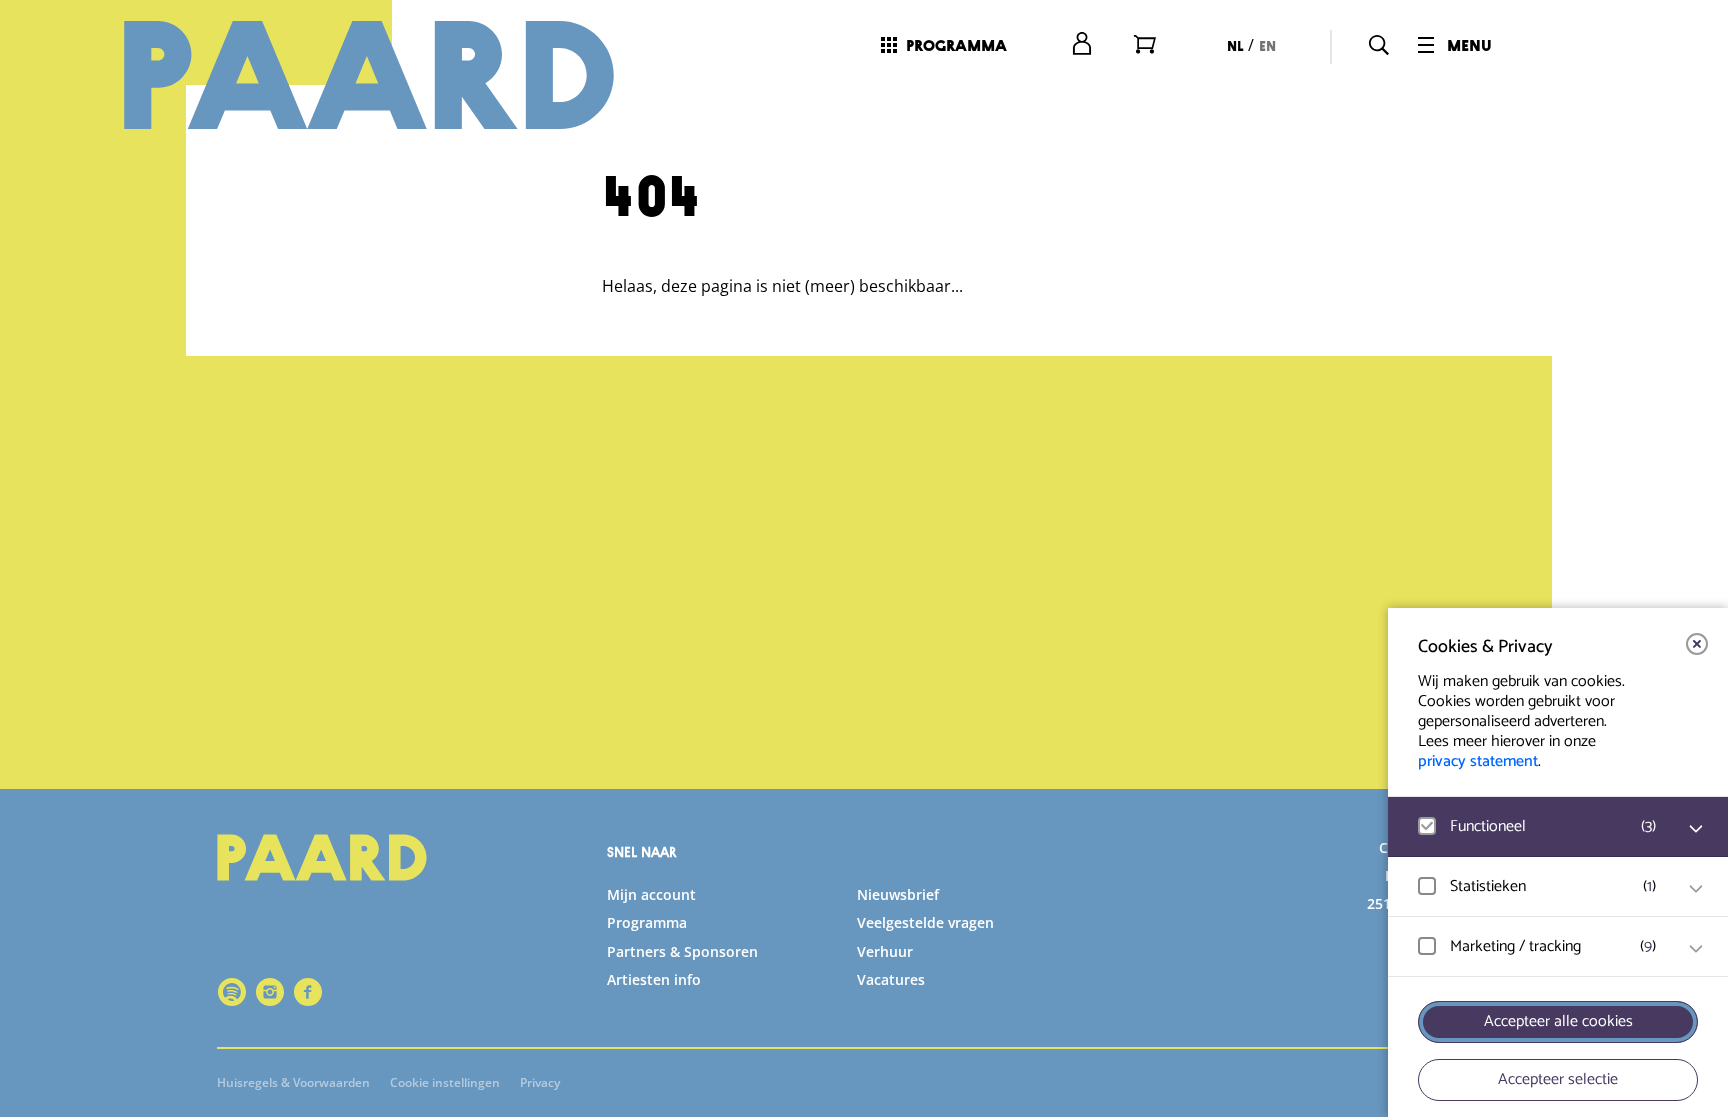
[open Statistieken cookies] (1696, 889)
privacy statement (1478, 761)
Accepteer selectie (1558, 1079)
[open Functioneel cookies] (1696, 829)
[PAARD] (393, 75)
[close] (1697, 644)
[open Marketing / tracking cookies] (1696, 949)
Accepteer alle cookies (1558, 1021)
